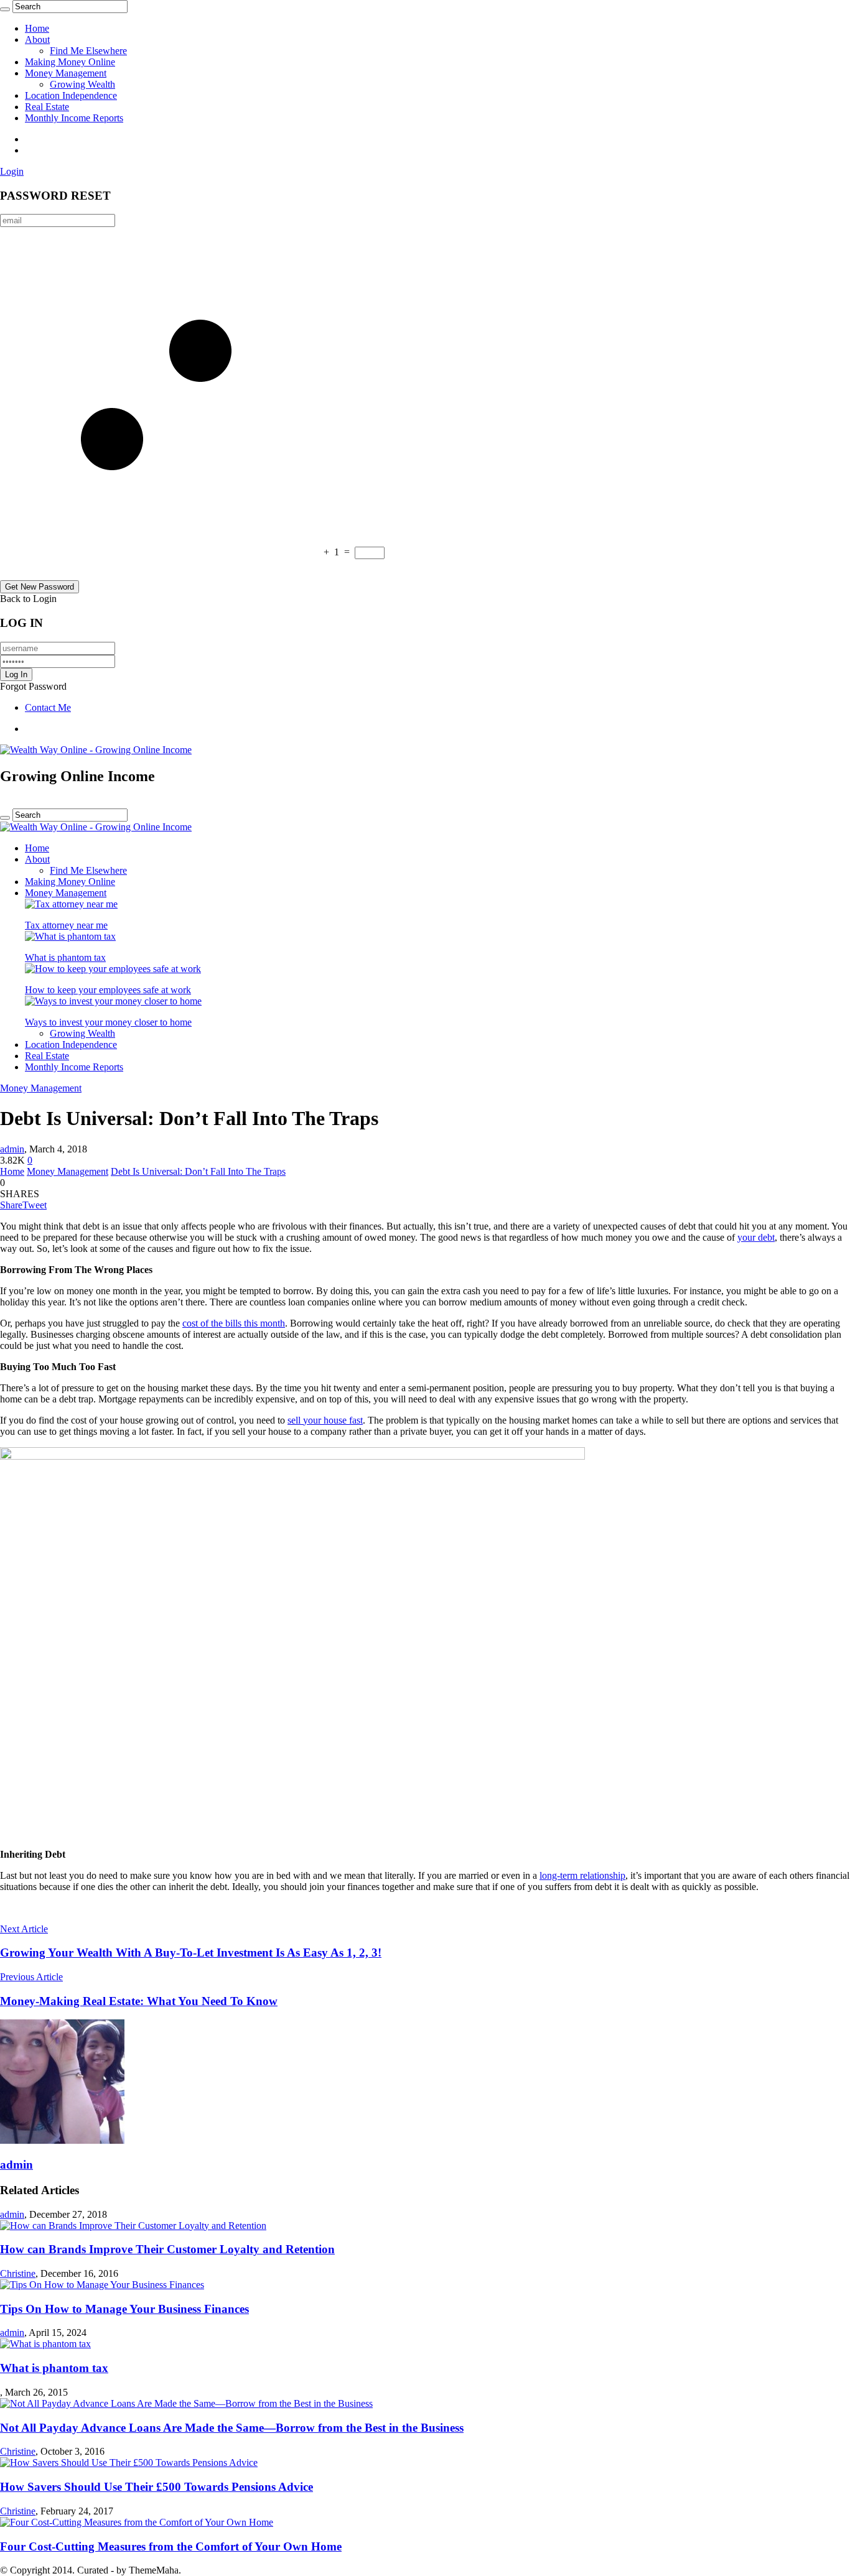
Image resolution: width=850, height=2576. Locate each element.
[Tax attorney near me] (71, 904)
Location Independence (71, 95)
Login (12, 171)
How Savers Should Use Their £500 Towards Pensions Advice (156, 2487)
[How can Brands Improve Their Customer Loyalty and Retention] (133, 2226)
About (37, 39)
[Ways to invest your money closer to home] (113, 1001)
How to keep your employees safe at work (108, 990)
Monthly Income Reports (74, 118)
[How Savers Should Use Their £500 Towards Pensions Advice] (129, 2462)
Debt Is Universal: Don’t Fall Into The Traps (198, 1171)
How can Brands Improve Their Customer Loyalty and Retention (167, 2249)
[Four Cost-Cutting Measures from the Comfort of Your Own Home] (137, 2522)
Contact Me (48, 707)
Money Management (66, 73)
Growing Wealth (82, 84)
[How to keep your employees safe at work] (113, 969)
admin (12, 1149)
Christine (18, 2273)
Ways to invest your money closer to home (108, 1022)
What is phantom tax (65, 957)
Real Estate (47, 107)
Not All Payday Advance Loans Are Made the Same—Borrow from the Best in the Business (232, 2428)
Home (37, 28)
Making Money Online (70, 62)
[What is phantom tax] (70, 936)
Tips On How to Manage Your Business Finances (124, 2309)
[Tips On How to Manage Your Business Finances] (102, 2285)
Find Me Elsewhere (88, 51)
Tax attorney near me (66, 925)
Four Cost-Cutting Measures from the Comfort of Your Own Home (171, 2546)
